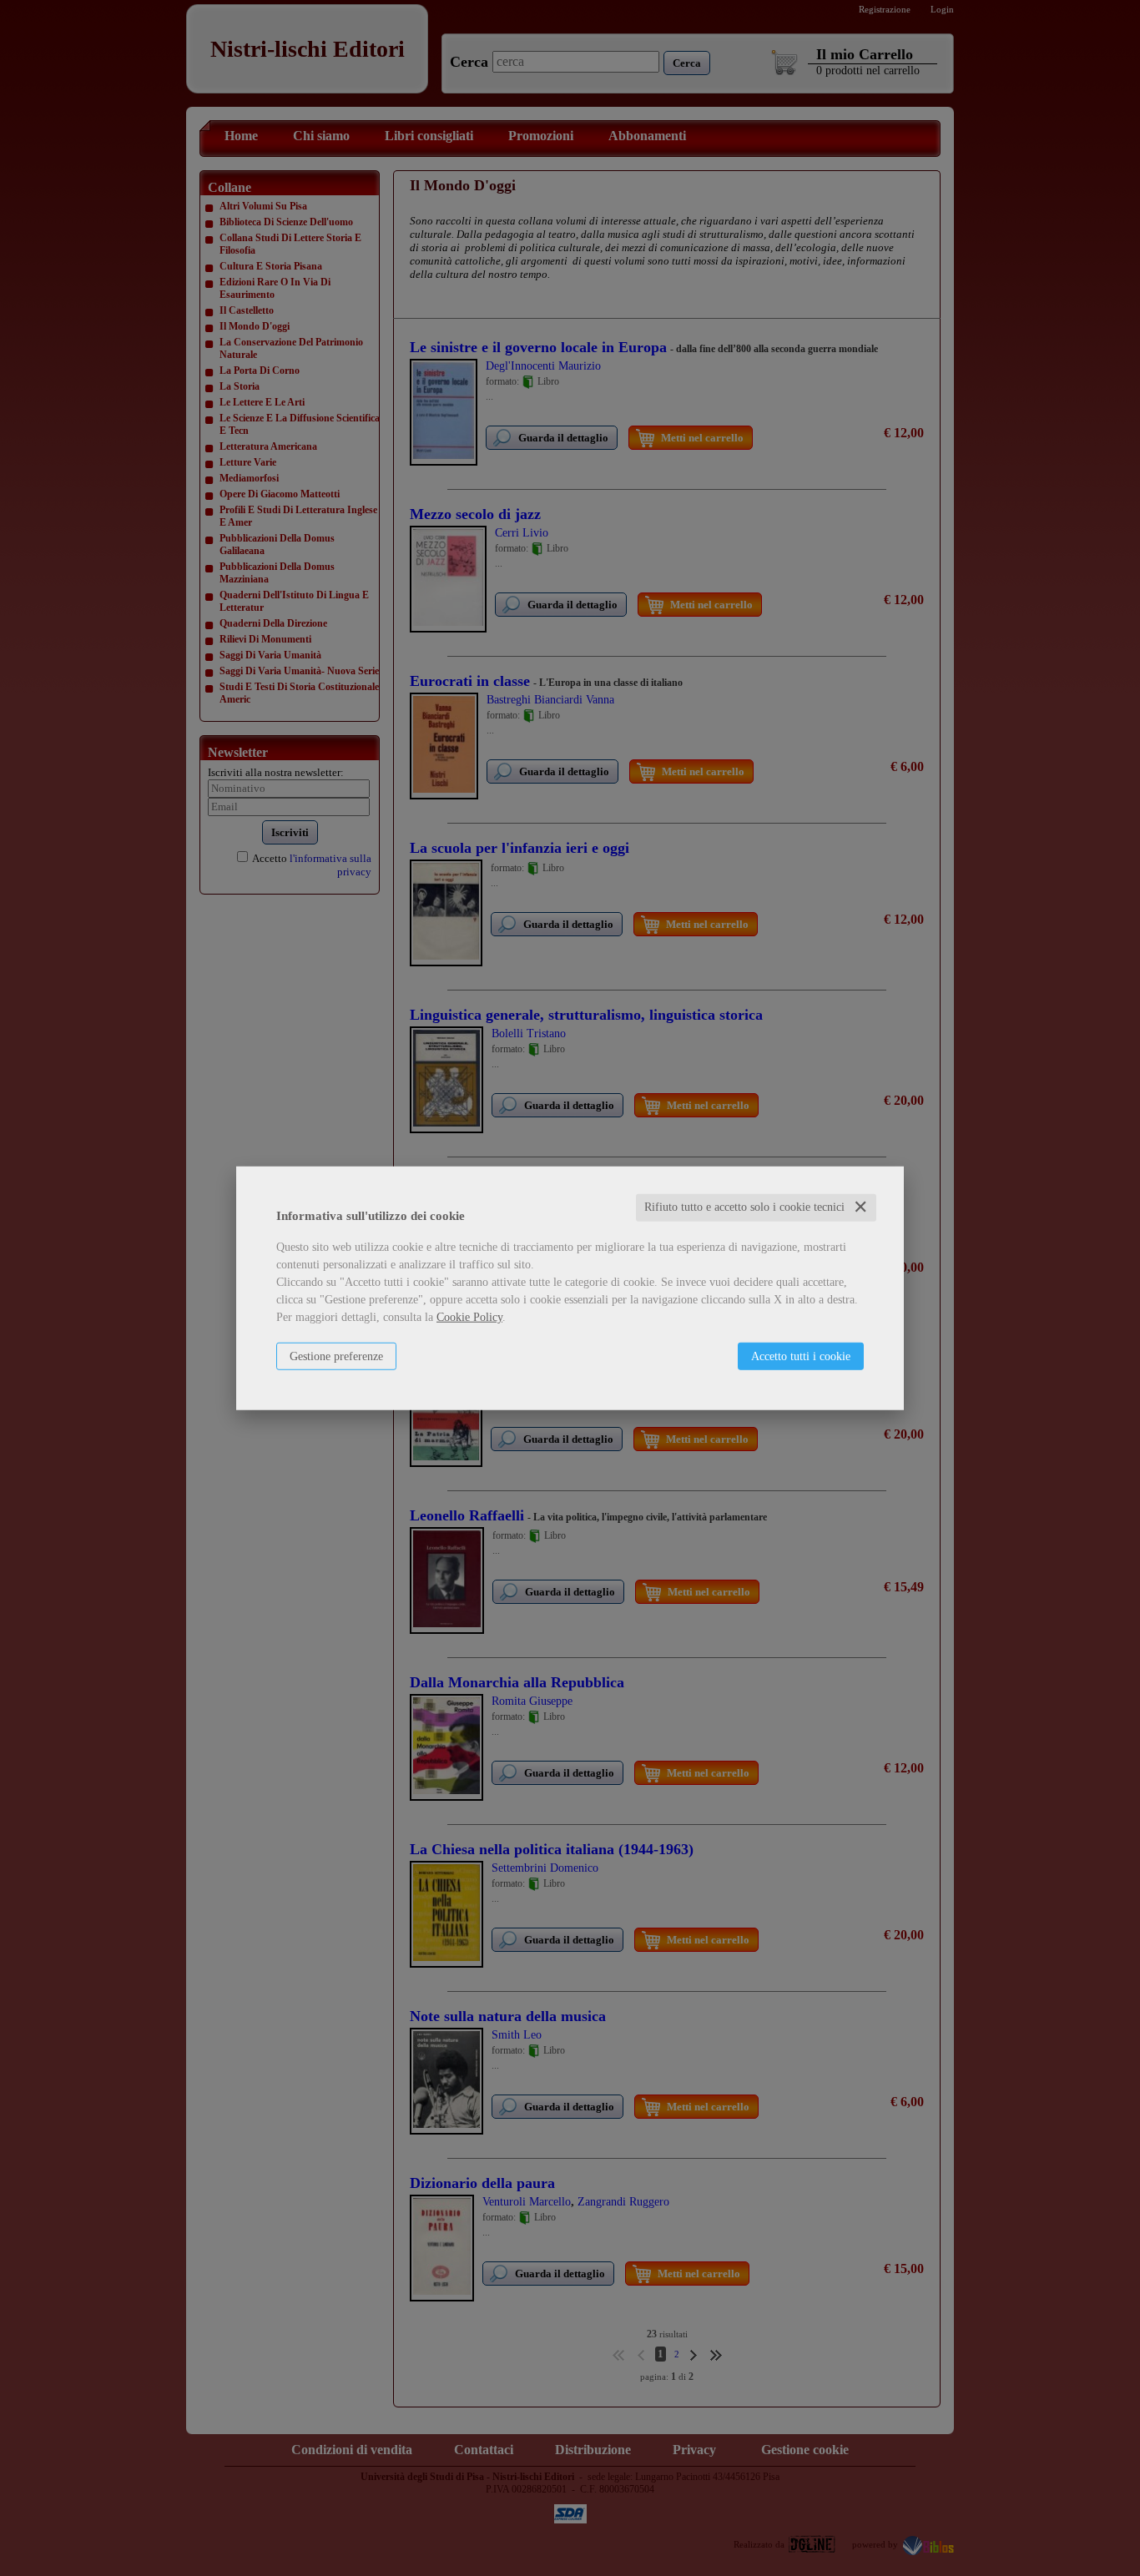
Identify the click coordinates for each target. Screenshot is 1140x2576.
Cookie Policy (469, 1317)
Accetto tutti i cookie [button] (801, 1356)
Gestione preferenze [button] (336, 1356)
